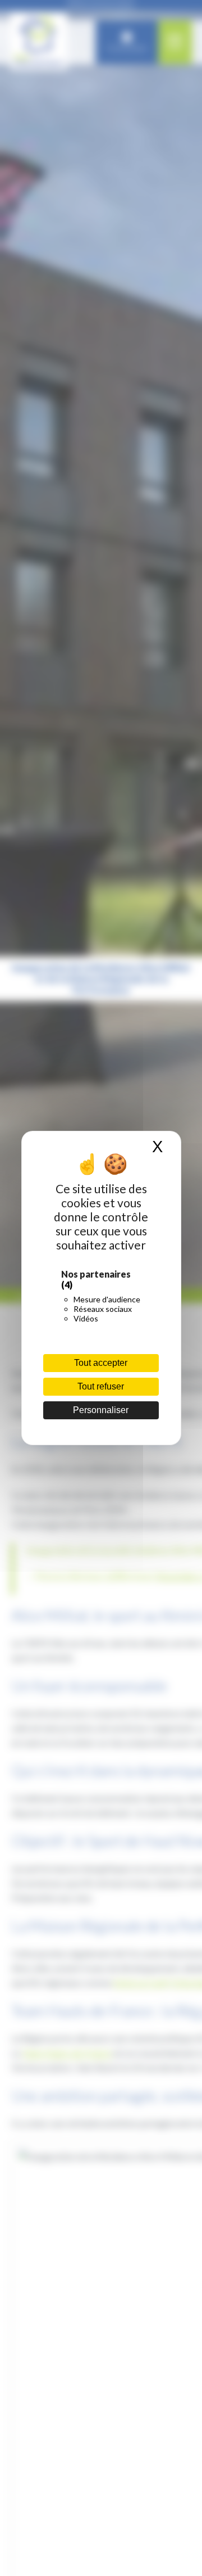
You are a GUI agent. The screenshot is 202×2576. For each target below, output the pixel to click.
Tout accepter (101, 1363)
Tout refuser (101, 1386)
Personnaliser (101, 1410)
